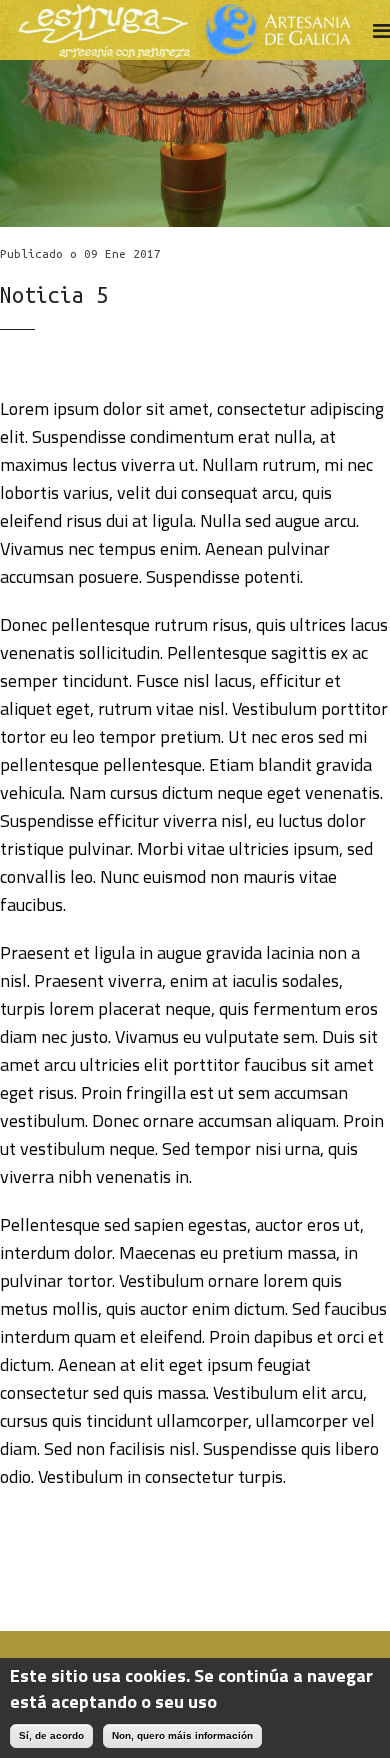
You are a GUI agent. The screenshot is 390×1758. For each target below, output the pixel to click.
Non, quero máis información (182, 1735)
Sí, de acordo (51, 1735)
